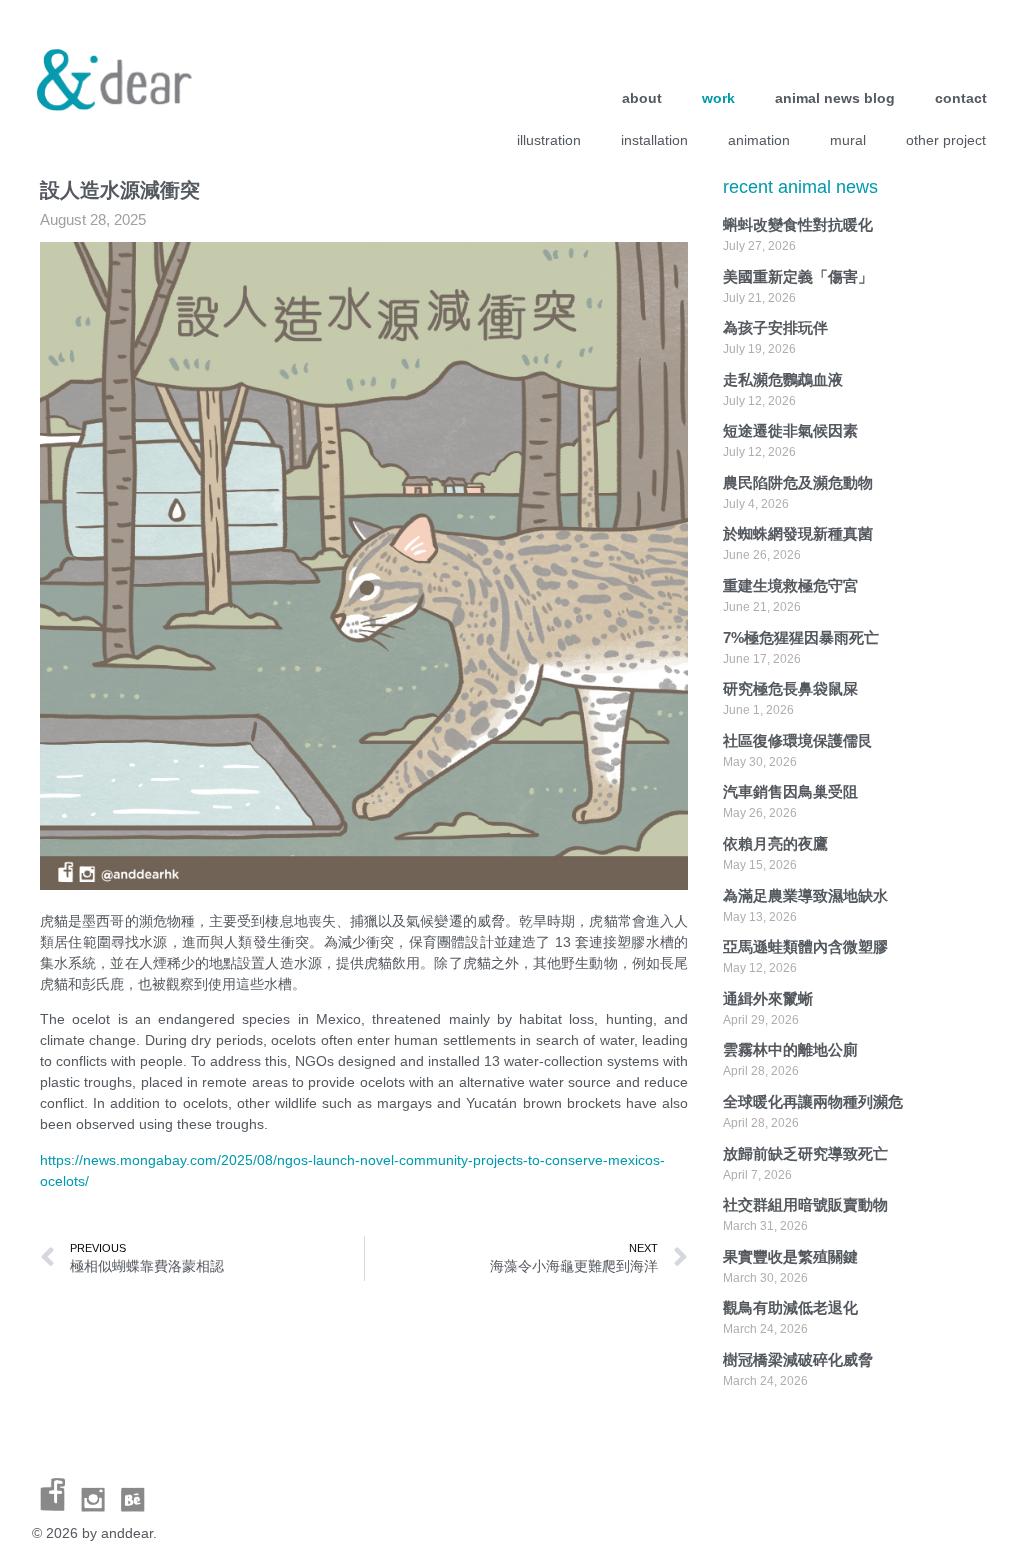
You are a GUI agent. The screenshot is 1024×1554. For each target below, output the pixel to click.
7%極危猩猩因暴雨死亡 (801, 637)
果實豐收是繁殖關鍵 (790, 1256)
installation (654, 140)
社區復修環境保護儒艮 (798, 740)
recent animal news (800, 187)
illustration (549, 140)
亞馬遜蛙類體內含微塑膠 (805, 946)
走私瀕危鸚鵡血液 (783, 379)
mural (848, 140)
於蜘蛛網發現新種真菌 (798, 533)
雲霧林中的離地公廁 (790, 1049)
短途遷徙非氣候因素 (790, 430)
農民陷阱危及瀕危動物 (798, 482)
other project (946, 140)
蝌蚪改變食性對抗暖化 (798, 224)
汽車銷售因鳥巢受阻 (790, 791)
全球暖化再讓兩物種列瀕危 (813, 1101)
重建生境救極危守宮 (790, 585)
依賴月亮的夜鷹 (775, 843)
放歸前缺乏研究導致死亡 (805, 1153)
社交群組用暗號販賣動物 (805, 1204)
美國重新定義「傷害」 (798, 276)
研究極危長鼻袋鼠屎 (790, 688)
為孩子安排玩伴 (775, 327)
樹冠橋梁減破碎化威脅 (798, 1359)
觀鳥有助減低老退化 (790, 1307)
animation (759, 140)
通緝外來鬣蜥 (768, 998)
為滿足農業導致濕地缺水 (805, 895)
